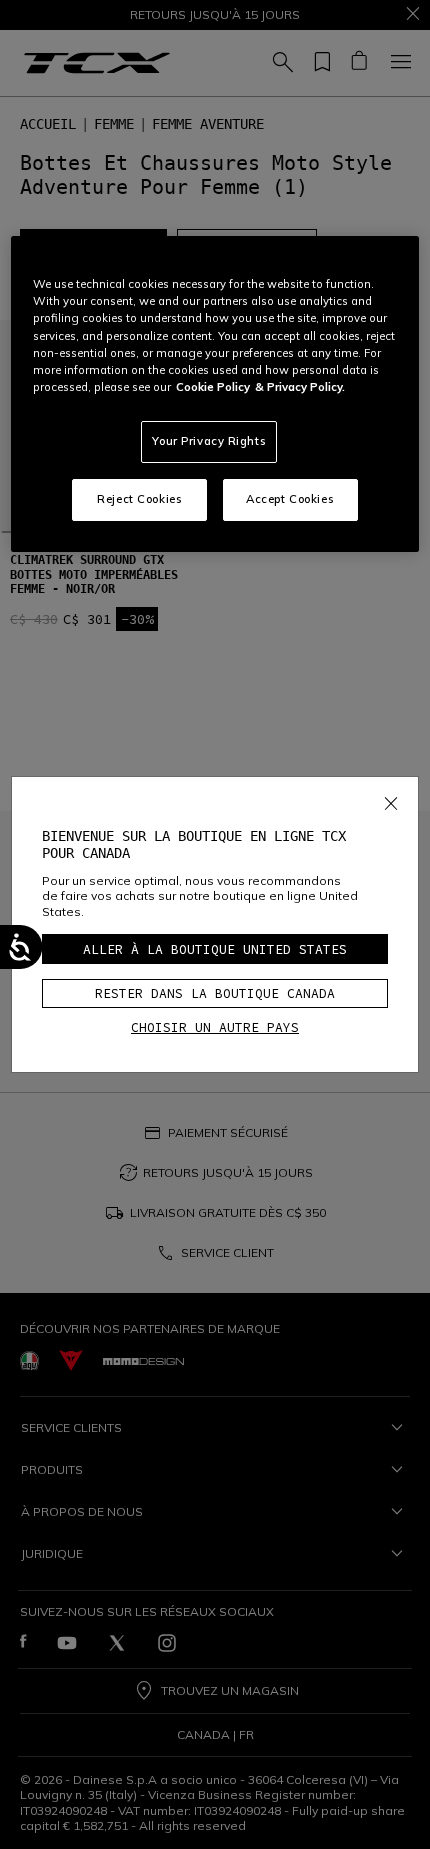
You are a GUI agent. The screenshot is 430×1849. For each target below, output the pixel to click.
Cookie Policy (213, 387)
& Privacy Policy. (300, 387)
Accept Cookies (290, 499)
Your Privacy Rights (209, 441)
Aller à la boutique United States (215, 949)
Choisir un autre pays (215, 1027)
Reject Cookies (139, 499)
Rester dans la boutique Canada (215, 993)
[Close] (391, 800)
